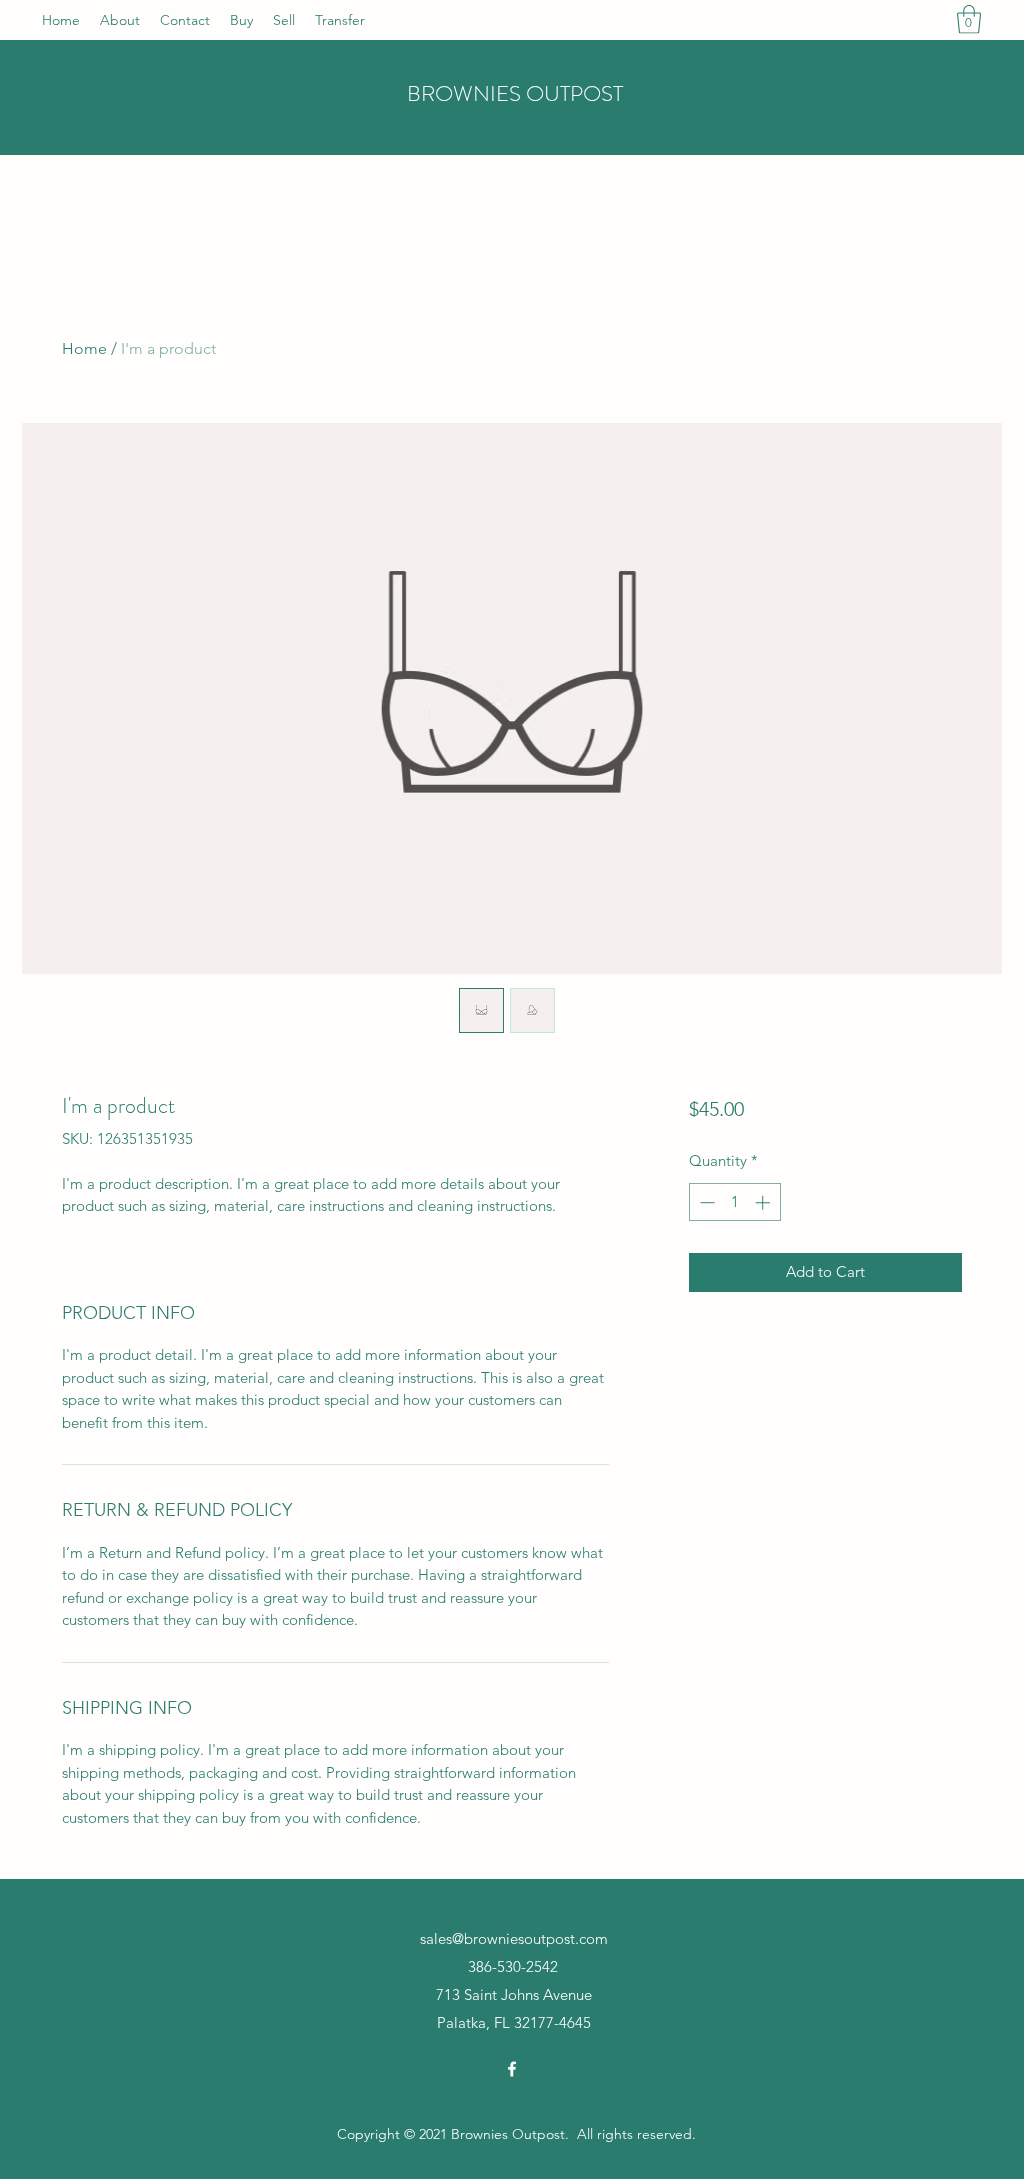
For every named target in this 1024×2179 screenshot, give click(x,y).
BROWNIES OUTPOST (515, 93)
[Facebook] (512, 2069)
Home (84, 348)
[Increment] (764, 1202)
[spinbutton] (734, 1202)
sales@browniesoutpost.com (514, 1938)
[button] (969, 19)
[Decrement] (705, 1202)
